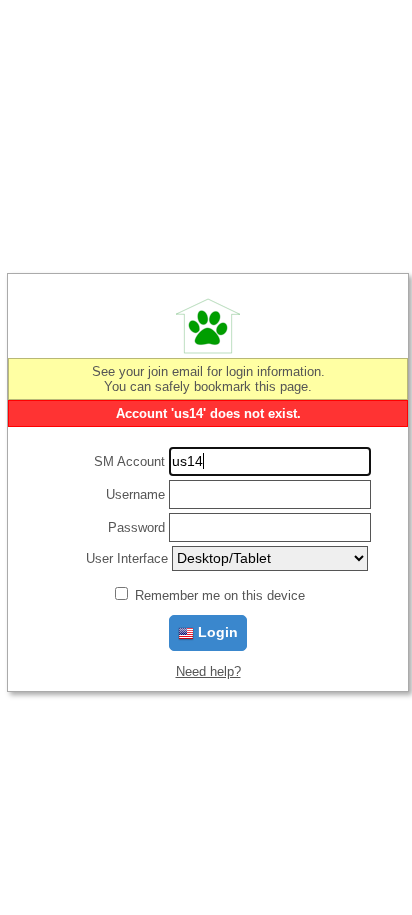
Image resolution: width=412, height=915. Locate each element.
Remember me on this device (220, 595)
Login (216, 632)
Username (135, 494)
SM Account (129, 461)
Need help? (208, 671)
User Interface (127, 558)
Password (136, 527)
